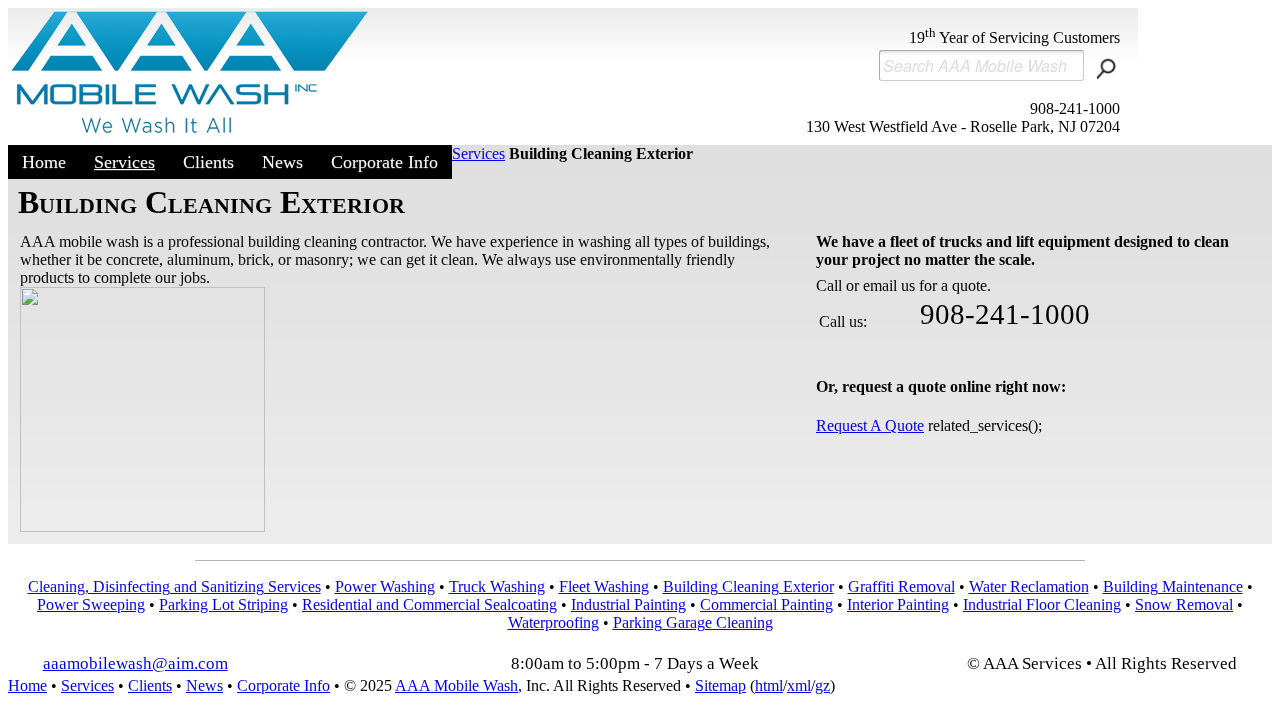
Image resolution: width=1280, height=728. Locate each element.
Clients (208, 162)
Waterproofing (553, 622)
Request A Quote (870, 425)
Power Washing (385, 586)
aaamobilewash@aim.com (135, 663)
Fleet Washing (604, 586)
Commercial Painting (766, 604)
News (282, 162)
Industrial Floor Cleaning (1042, 604)
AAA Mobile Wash (456, 685)
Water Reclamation (1029, 586)
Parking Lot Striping (223, 604)
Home (44, 162)
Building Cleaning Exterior (748, 586)
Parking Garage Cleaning (693, 622)
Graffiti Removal (901, 586)
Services (124, 162)
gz (822, 685)
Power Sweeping (91, 604)
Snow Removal (1184, 604)
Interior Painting (898, 604)
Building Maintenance (1173, 586)
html (769, 685)
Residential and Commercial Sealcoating (429, 604)
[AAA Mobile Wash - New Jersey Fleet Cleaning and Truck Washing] (191, 136)
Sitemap (720, 685)
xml (799, 685)
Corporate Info (384, 162)
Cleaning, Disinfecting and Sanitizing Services (174, 586)
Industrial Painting (628, 604)
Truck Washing (497, 586)
